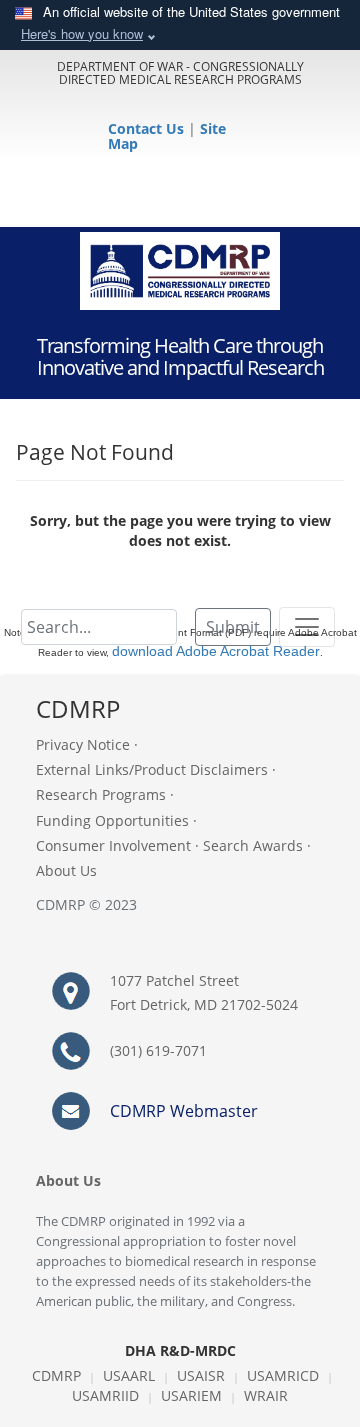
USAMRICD (283, 1375)
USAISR (201, 1375)
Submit (233, 627)
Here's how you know (82, 33)
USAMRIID (105, 1395)
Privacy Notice (83, 744)
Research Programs (101, 794)
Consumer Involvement (113, 845)
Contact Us (148, 128)
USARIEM (191, 1395)
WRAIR (266, 1395)
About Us (66, 870)
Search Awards (253, 845)
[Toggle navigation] (307, 627)
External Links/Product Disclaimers (152, 769)
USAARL (129, 1375)
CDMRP (56, 1375)
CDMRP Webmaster (184, 1111)
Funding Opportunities (112, 820)
